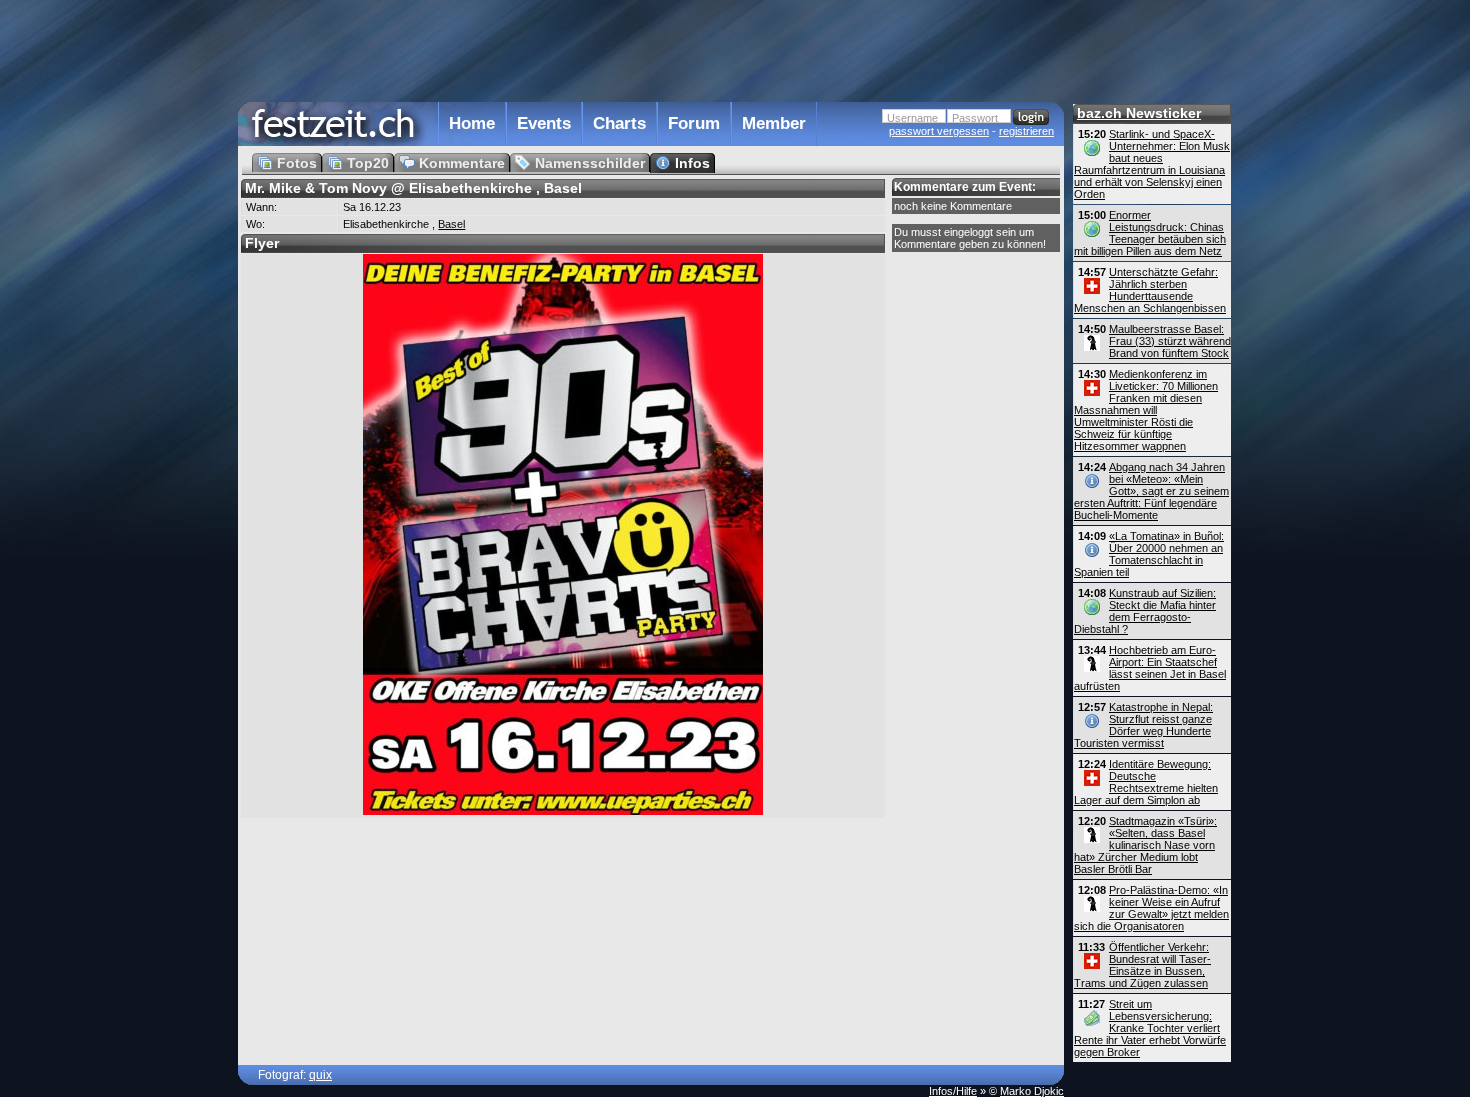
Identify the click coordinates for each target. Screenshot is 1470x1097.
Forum (694, 123)
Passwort (975, 118)
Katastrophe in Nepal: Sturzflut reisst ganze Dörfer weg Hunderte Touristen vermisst (1143, 725)
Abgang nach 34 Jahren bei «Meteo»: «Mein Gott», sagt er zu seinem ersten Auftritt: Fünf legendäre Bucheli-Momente (1151, 491)
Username (912, 118)
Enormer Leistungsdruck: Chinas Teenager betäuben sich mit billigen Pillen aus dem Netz (1150, 233)
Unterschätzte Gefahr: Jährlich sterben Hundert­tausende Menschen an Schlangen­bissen (1150, 290)
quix (320, 1075)
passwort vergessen (939, 131)
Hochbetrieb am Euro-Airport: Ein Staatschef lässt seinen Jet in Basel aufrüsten (1150, 668)
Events (544, 123)
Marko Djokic (1032, 1091)
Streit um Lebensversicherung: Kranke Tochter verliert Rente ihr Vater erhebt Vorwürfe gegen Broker (1150, 1028)
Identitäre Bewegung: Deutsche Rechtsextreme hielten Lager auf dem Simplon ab (1146, 782)
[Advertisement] (651, 49)
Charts (619, 123)
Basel (451, 224)
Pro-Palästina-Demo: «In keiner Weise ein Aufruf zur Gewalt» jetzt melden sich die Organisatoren (1151, 908)
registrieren (1026, 131)
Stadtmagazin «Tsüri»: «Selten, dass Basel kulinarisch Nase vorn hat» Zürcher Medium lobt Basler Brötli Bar (1145, 845)
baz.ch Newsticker (1139, 113)
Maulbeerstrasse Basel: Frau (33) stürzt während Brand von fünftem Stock (1170, 341)
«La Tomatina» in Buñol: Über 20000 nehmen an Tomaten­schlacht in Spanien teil (1149, 554)
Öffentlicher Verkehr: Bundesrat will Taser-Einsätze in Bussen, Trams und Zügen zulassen (1142, 965)
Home (472, 123)
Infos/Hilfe (953, 1091)
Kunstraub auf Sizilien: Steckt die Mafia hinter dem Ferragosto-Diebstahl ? (1145, 611)
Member (774, 123)
